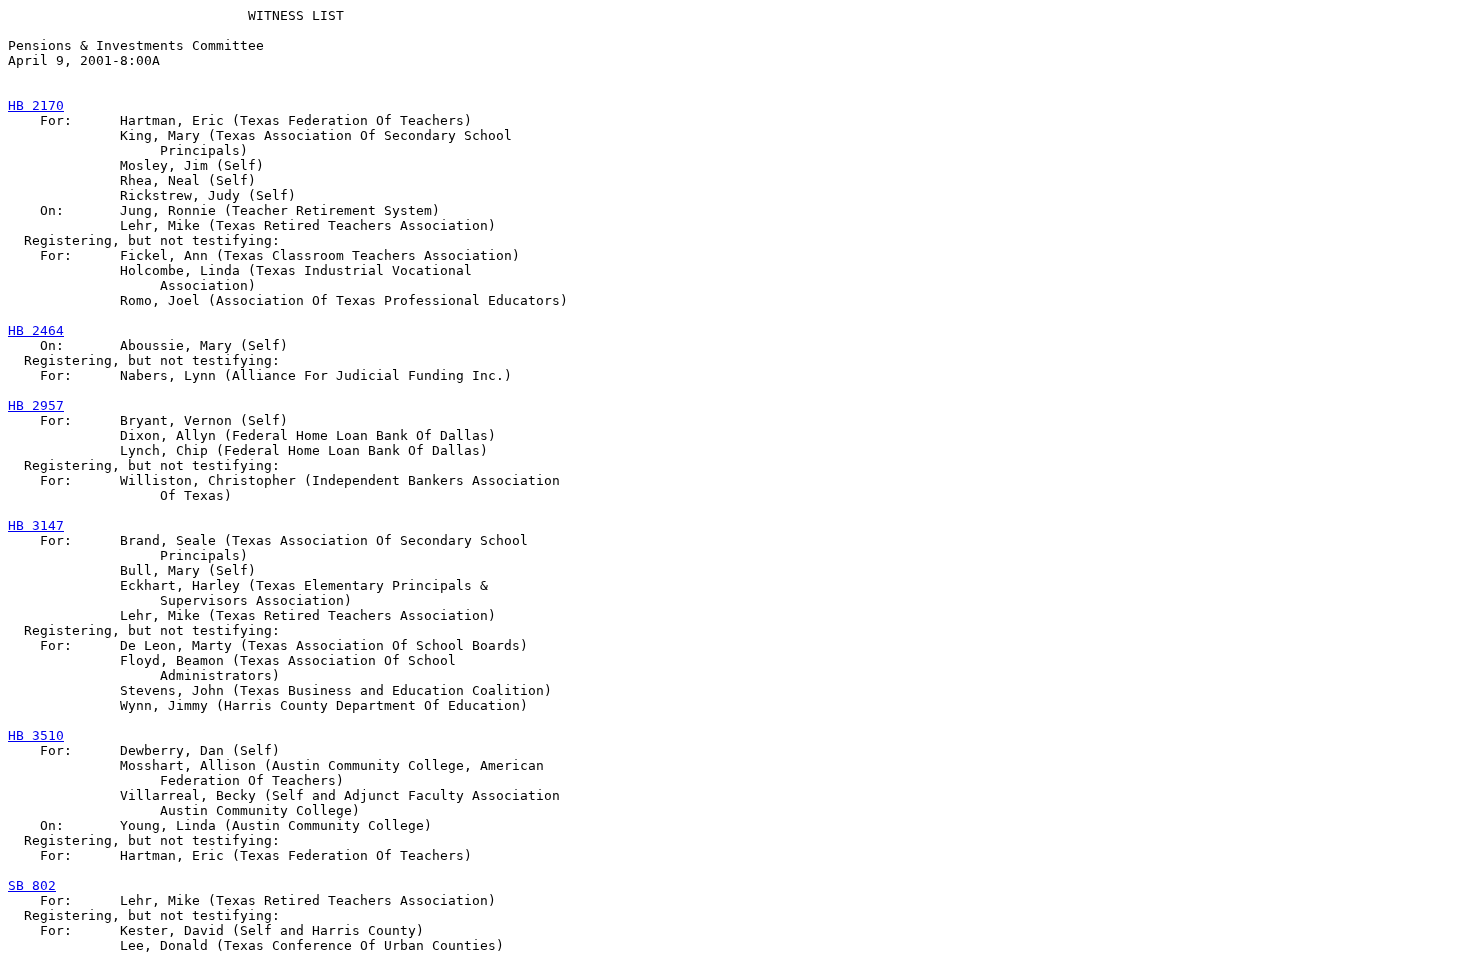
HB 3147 (36, 525)
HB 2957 (36, 405)
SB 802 (32, 885)
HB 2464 (36, 330)
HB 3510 (36, 735)
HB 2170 (36, 105)
